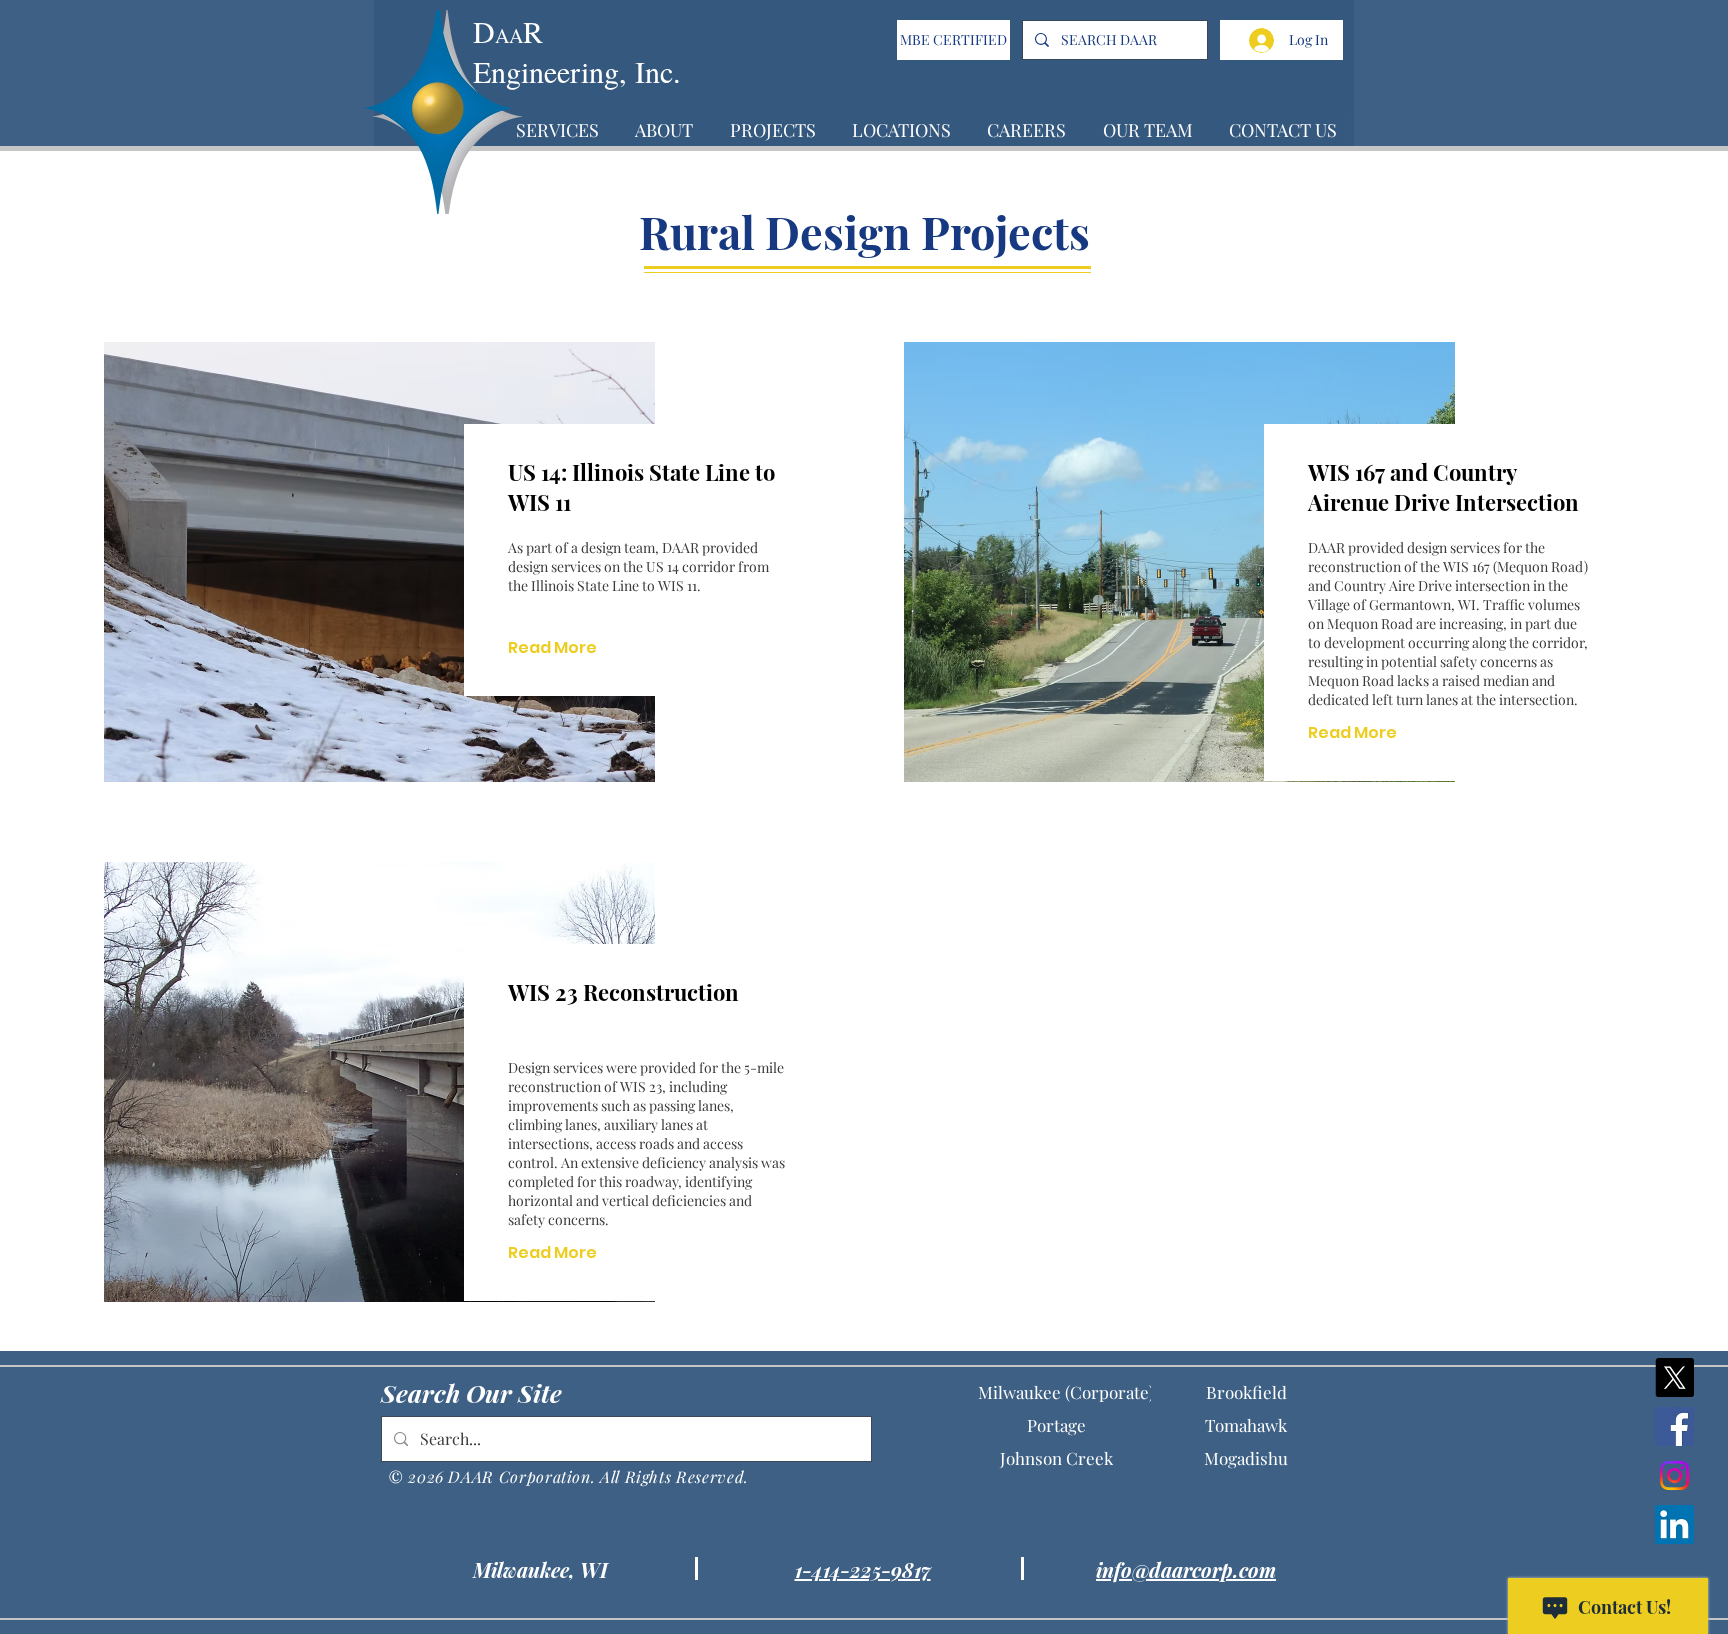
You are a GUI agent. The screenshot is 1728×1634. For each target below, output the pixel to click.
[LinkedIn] (1674, 1524)
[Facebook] (1674, 1426)
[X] (1674, 1377)
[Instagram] (1674, 1475)
